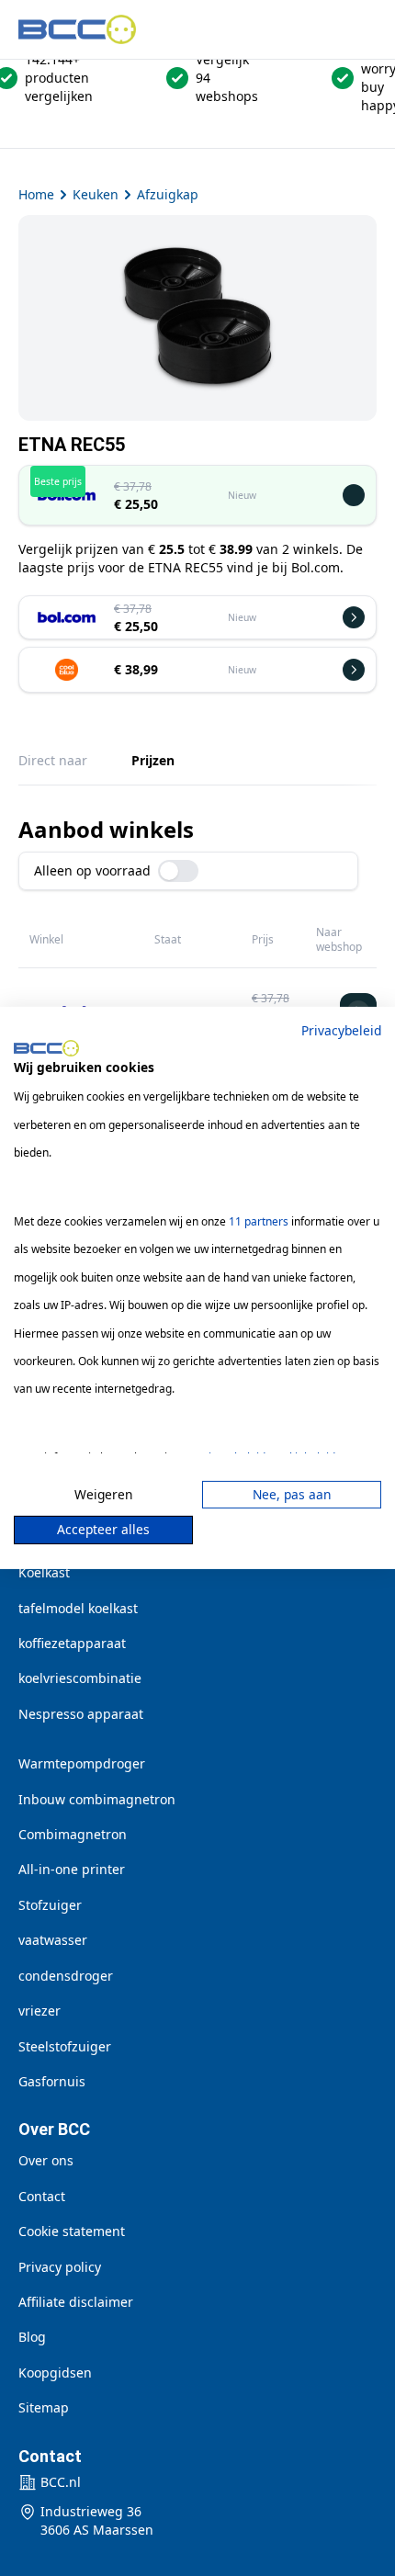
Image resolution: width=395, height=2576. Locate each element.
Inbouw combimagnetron (97, 1799)
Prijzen (153, 760)
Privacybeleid (341, 1030)
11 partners (259, 1221)
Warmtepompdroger (82, 1763)
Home (36, 194)
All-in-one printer (72, 1869)
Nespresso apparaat (81, 1714)
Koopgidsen (55, 2373)
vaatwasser (53, 1940)
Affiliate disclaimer (76, 2302)
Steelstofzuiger (65, 2046)
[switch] (178, 871)
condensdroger (66, 1976)
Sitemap (44, 2407)
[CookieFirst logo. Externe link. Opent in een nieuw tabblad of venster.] (46, 1048)
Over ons (46, 2160)
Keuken (96, 194)
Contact (42, 2196)
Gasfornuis (52, 2081)
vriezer (39, 2011)
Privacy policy (60, 2267)
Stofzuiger (50, 1905)
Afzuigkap (168, 194)
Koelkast (44, 1572)
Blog (32, 2337)
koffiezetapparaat (72, 1643)
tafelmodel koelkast (78, 1608)
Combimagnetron (73, 1834)
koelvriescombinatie (80, 1678)
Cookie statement (72, 2231)
